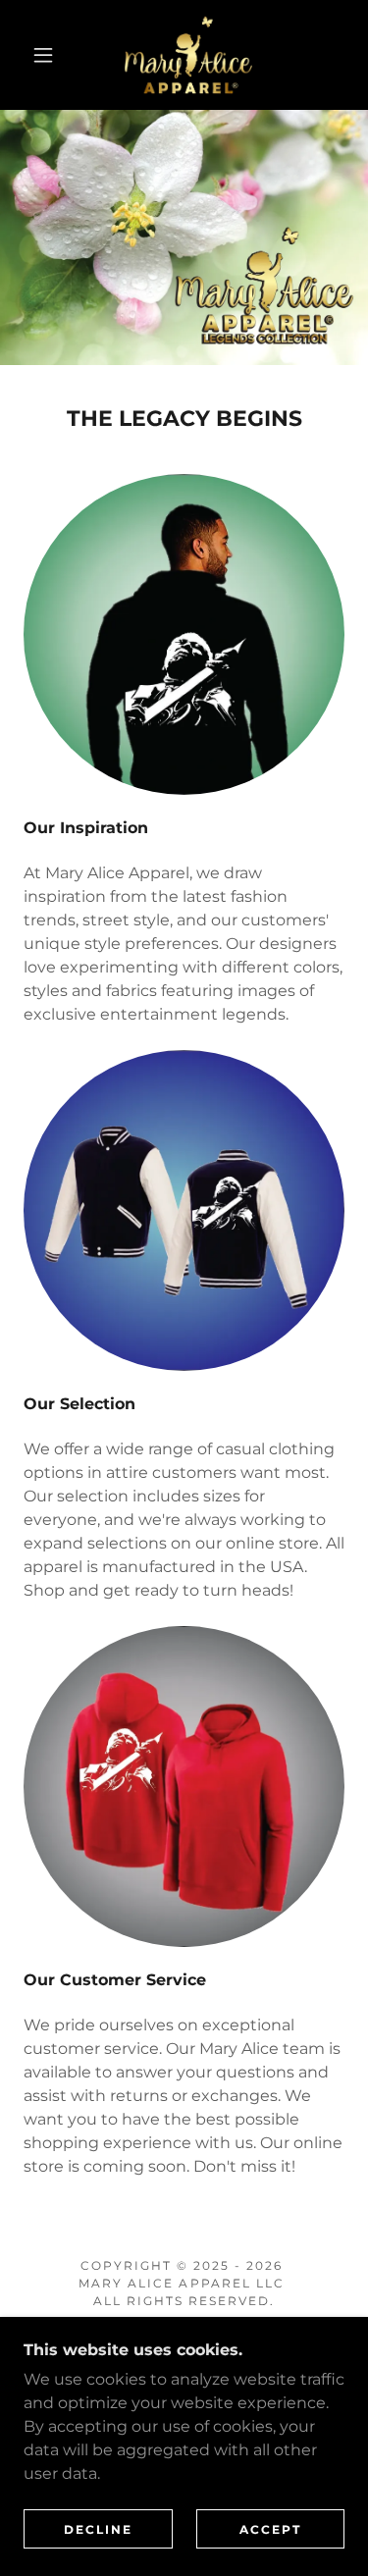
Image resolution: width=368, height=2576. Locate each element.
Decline (98, 2529)
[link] (188, 55)
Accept (270, 2529)
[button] (43, 55)
